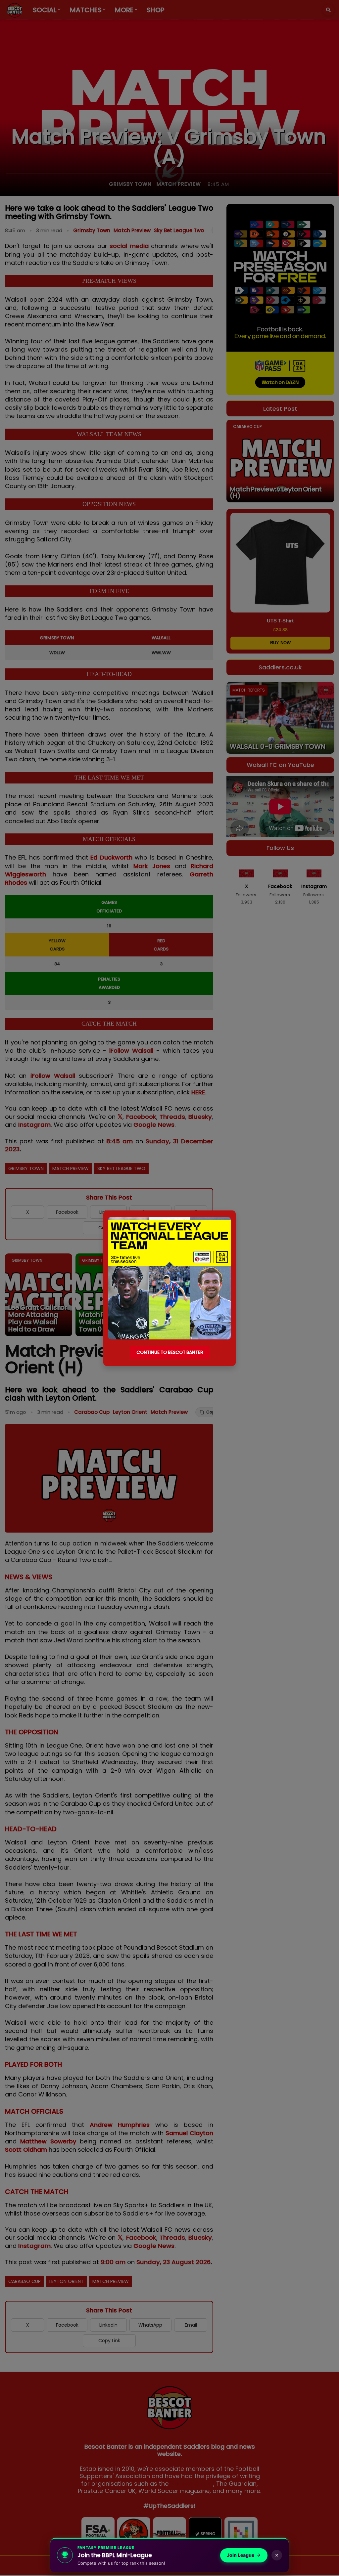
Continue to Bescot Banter (170, 1352)
